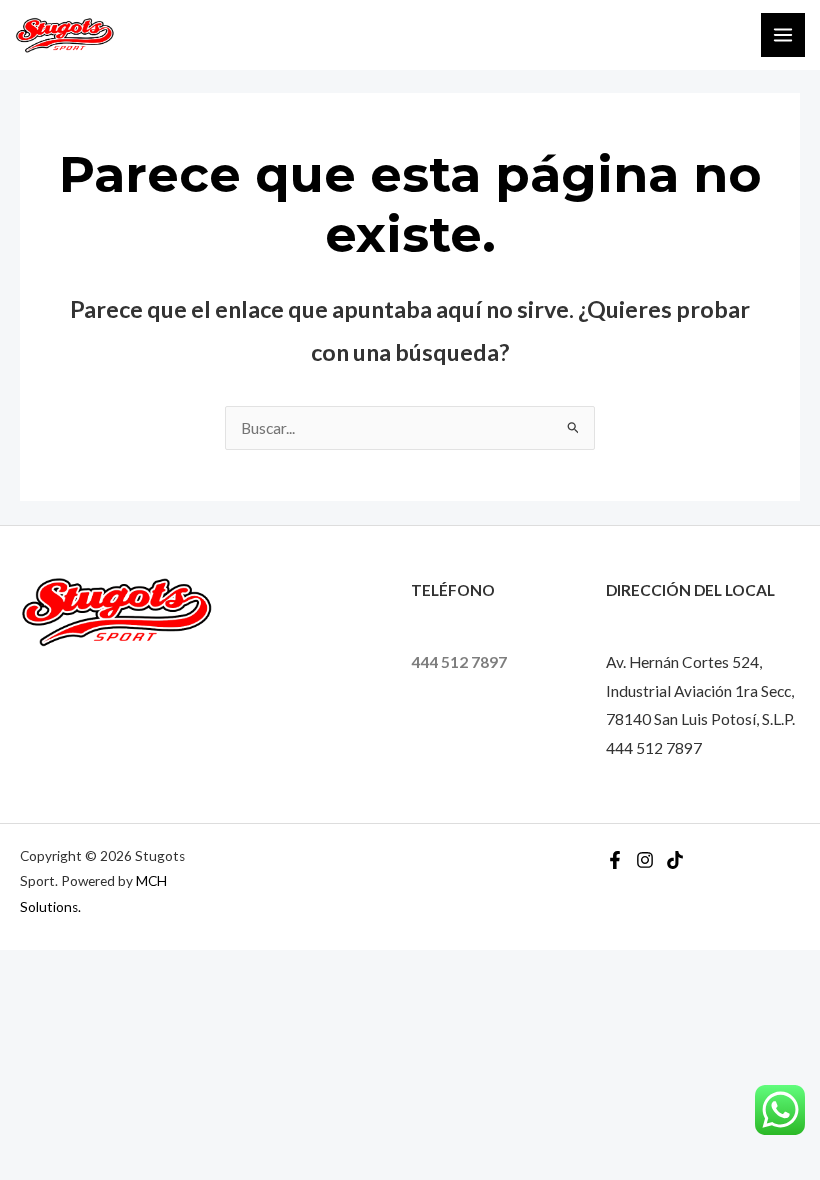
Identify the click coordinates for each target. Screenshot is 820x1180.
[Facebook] (615, 860)
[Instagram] (645, 860)
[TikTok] (675, 860)
